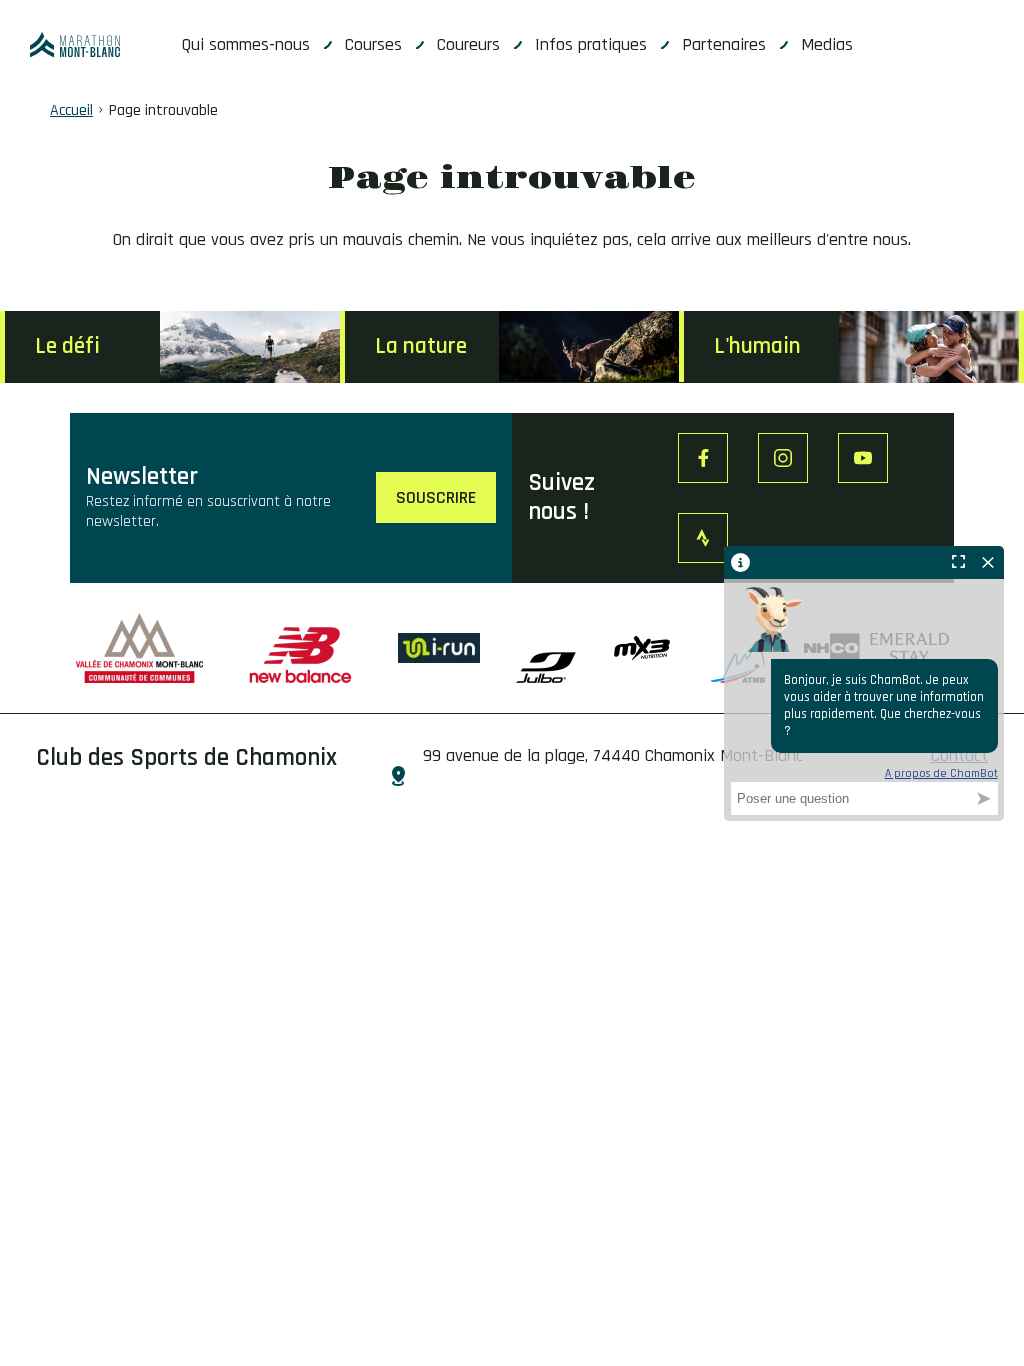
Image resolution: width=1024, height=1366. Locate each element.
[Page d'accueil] (75, 45)
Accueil (71, 110)
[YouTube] (863, 458)
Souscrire (436, 497)
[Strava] (703, 538)
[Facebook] (703, 458)
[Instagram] (783, 458)
